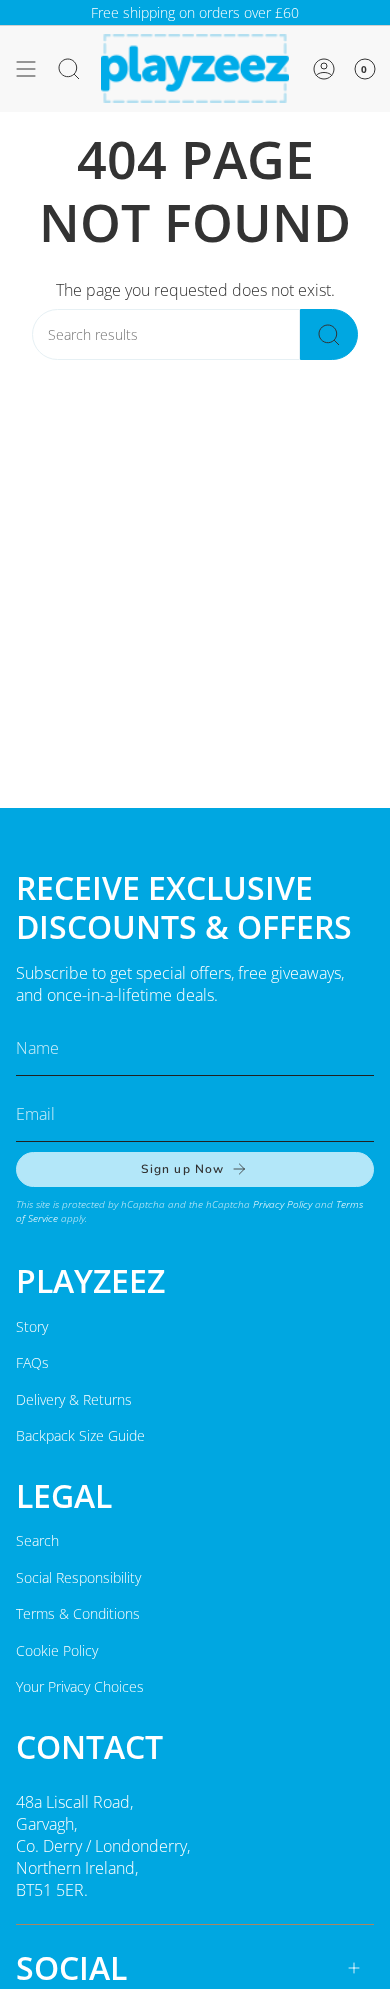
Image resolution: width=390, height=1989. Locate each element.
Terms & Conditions (78, 1613)
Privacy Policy (282, 1204)
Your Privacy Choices (80, 1686)
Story (32, 1326)
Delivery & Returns (74, 1399)
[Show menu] (26, 68)
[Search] (329, 334)
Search (37, 1540)
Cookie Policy (57, 1650)
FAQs (32, 1362)
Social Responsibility (78, 1577)
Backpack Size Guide (80, 1435)
